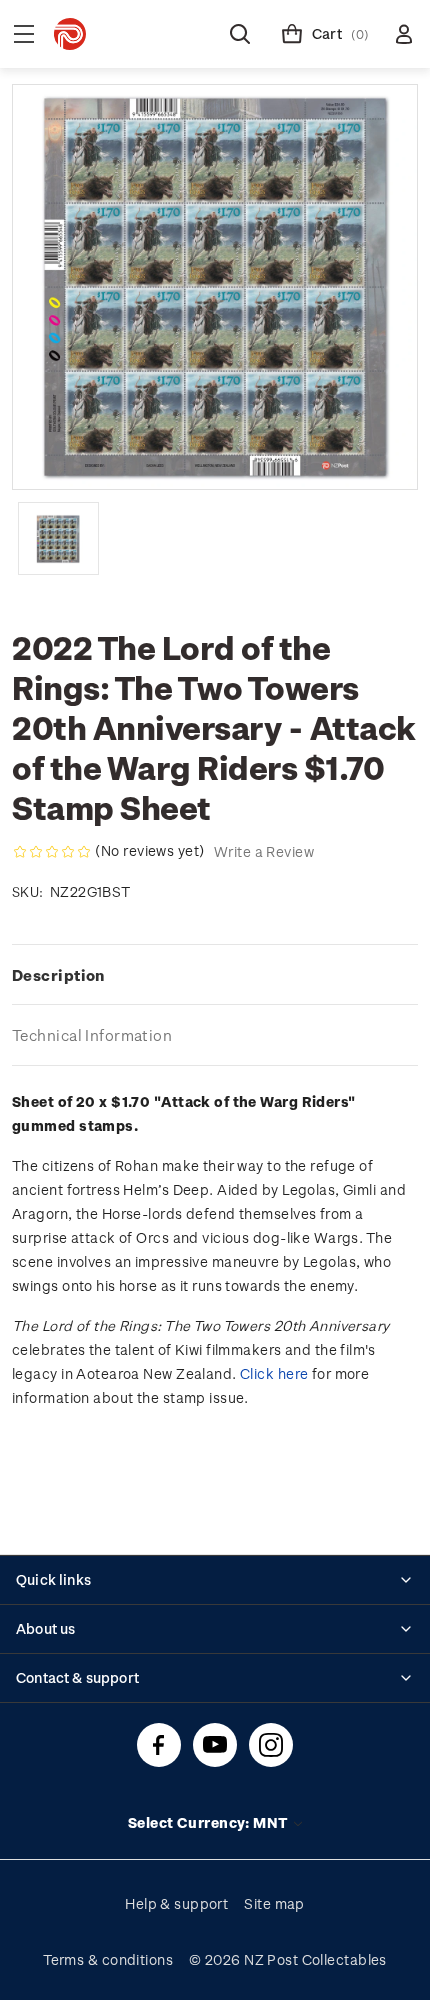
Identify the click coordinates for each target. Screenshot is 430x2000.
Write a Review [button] (264, 851)
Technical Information (92, 1035)
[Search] (240, 34)
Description (58, 975)
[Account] (404, 34)
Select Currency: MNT (209, 1822)
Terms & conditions (108, 1959)
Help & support (176, 1903)
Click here (274, 1373)
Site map (274, 1903)
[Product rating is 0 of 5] (52, 852)
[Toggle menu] (24, 34)
